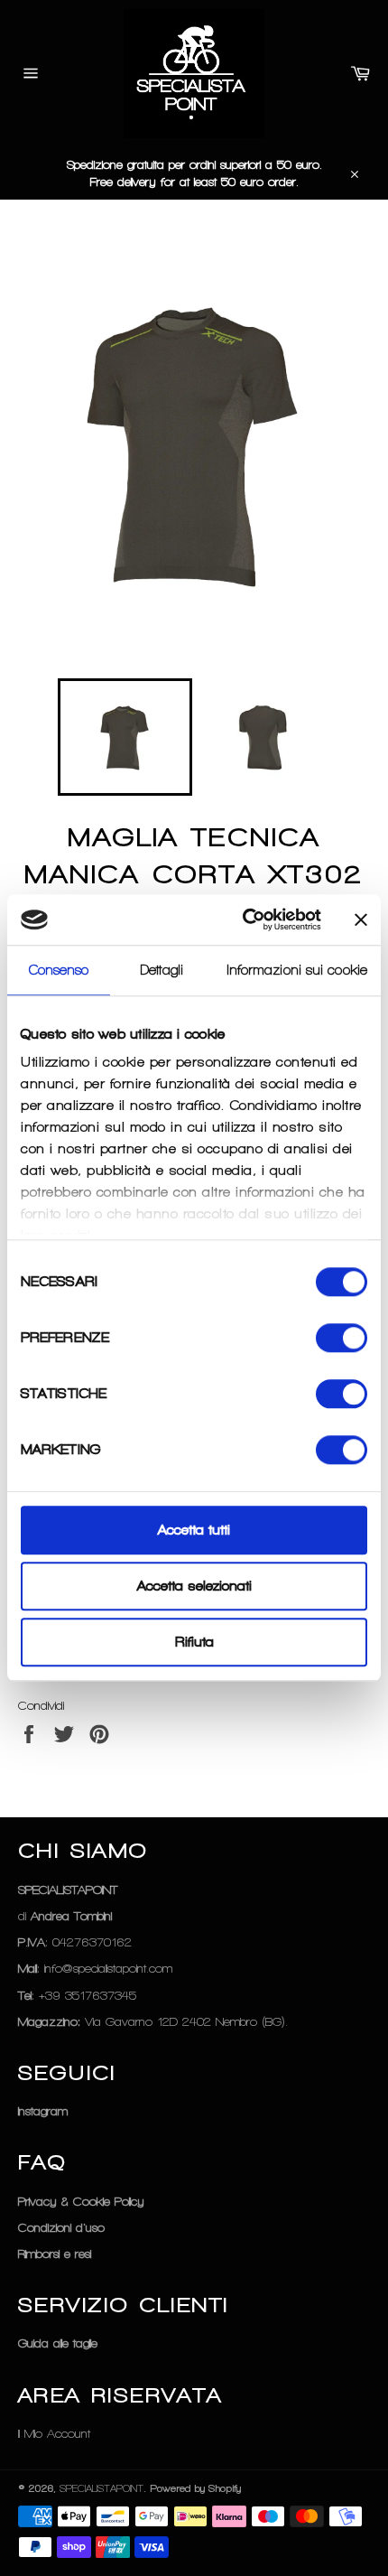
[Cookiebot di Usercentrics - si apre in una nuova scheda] (244, 919)
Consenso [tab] (59, 970)
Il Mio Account (54, 2434)
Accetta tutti (194, 1530)
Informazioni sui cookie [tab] (297, 970)
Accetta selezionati (194, 1586)
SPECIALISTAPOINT (102, 2488)
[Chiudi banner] (361, 919)
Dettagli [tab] (162, 970)
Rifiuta (194, 1642)
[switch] (342, 1338)
